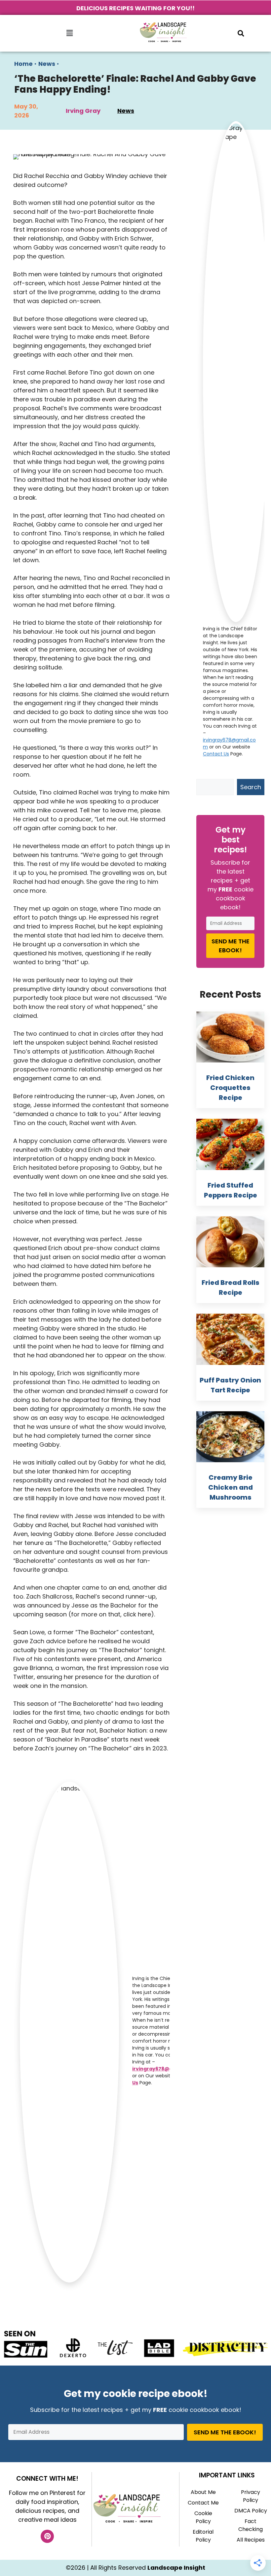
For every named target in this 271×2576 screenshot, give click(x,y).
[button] (69, 33)
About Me (203, 2492)
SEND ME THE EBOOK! (231, 946)
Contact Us (216, 754)
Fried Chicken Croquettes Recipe (230, 1088)
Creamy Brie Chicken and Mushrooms (231, 1487)
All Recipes (251, 2540)
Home (23, 64)
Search (251, 787)
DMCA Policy (251, 2511)
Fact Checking (251, 2525)
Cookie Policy (203, 2517)
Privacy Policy (251, 2496)
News (47, 64)
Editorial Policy (203, 2536)
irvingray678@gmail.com (164, 2069)
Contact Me (203, 2503)
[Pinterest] (47, 2536)
